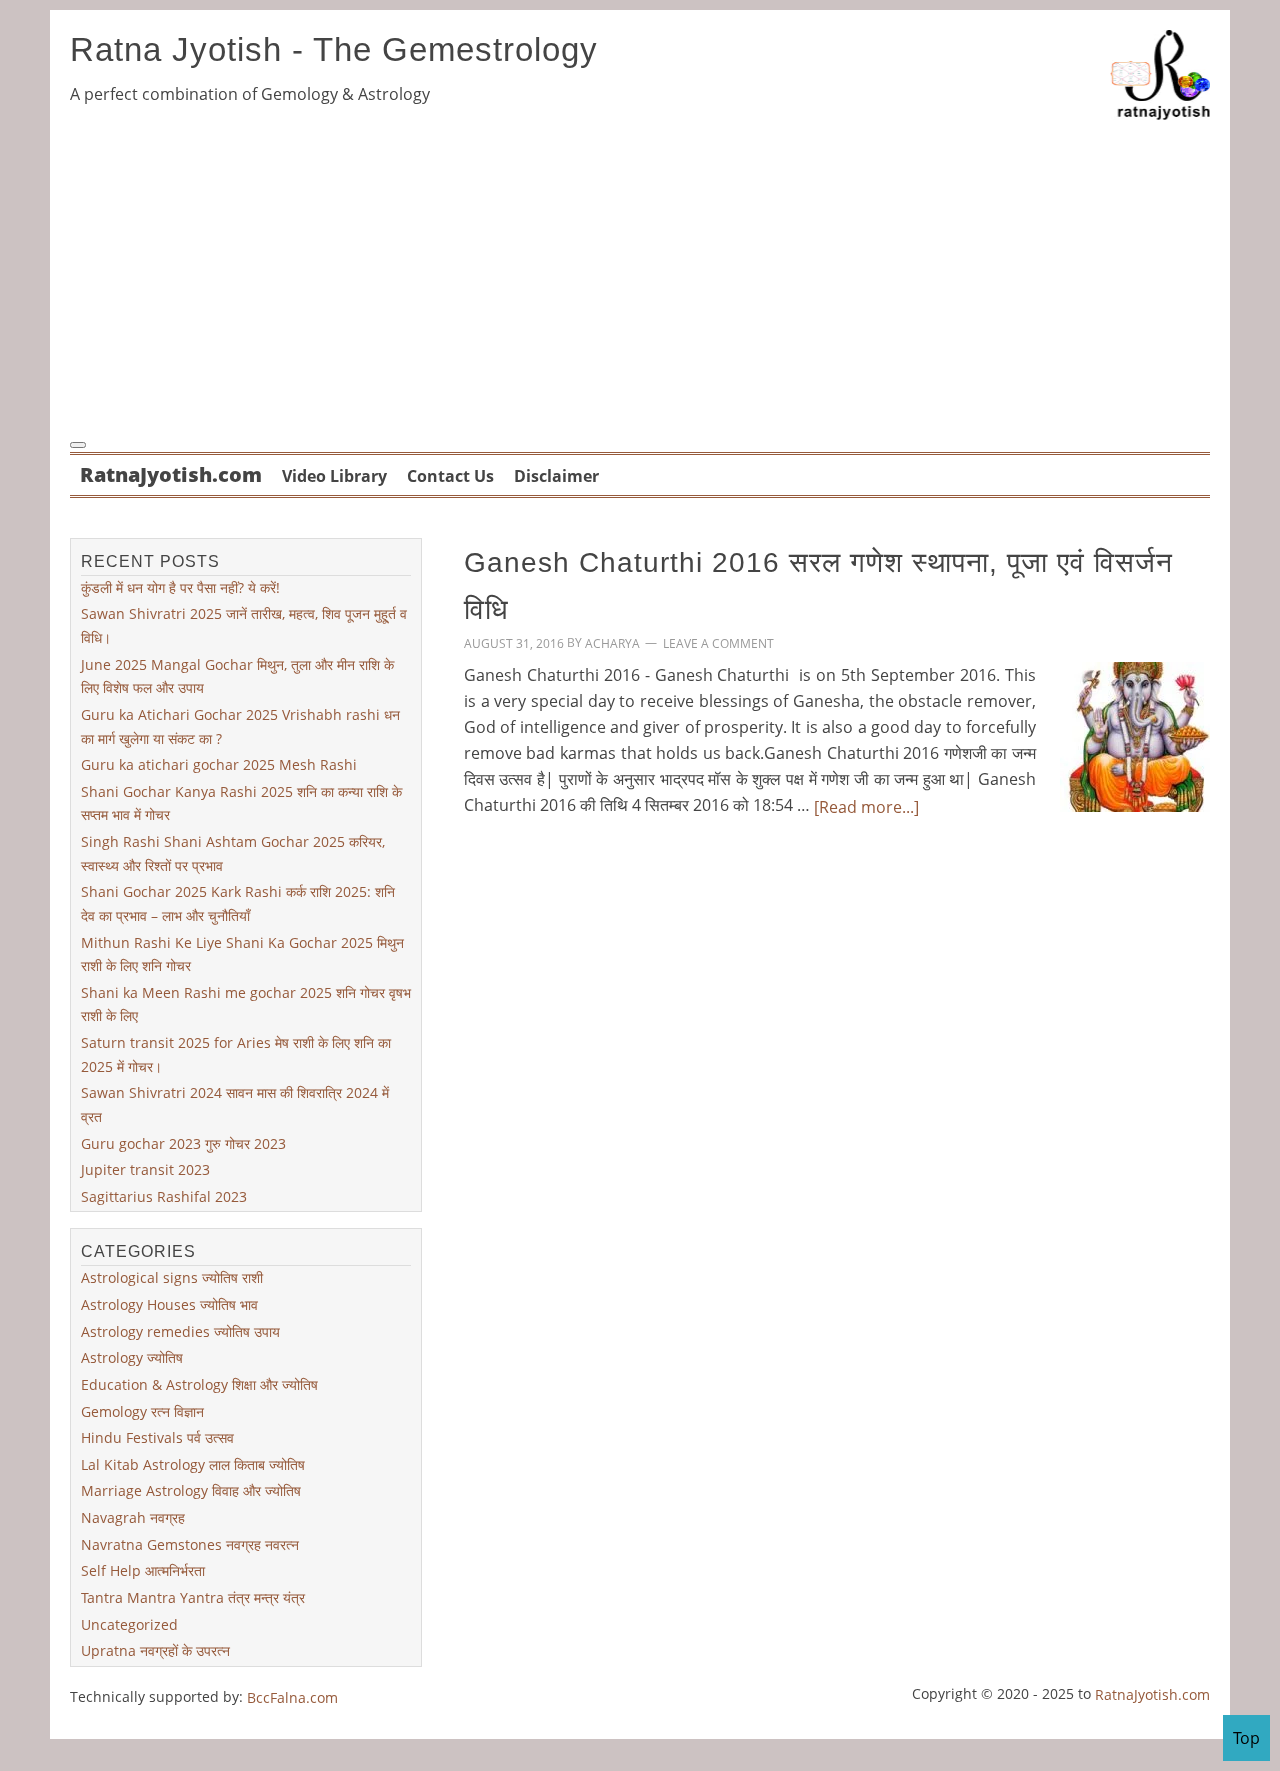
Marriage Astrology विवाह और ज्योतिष (191, 1490)
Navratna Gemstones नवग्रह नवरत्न (190, 1544)
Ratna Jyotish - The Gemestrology (334, 49)
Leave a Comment (718, 643)
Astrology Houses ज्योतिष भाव (169, 1304)
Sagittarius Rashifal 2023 (164, 1196)
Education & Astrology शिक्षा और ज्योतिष (199, 1384)
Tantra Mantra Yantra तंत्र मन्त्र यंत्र (193, 1597)
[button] (78, 445)
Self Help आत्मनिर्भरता (143, 1570)
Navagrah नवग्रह (133, 1517)
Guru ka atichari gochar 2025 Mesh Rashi (219, 764)
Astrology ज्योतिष (132, 1357)
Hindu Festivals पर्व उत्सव (157, 1437)
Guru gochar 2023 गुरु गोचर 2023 (183, 1142)
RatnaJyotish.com (1152, 1694)
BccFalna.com (292, 1697)
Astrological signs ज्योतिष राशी (172, 1277)
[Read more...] (866, 807)
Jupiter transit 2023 (145, 1169)
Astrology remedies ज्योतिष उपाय (180, 1331)
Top (1246, 1738)
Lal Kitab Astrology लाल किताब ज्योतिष (193, 1464)
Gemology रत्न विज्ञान (142, 1410)
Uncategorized (129, 1623)
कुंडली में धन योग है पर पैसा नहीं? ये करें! (180, 587)
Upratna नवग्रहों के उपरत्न (155, 1650)
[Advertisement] (640, 276)
